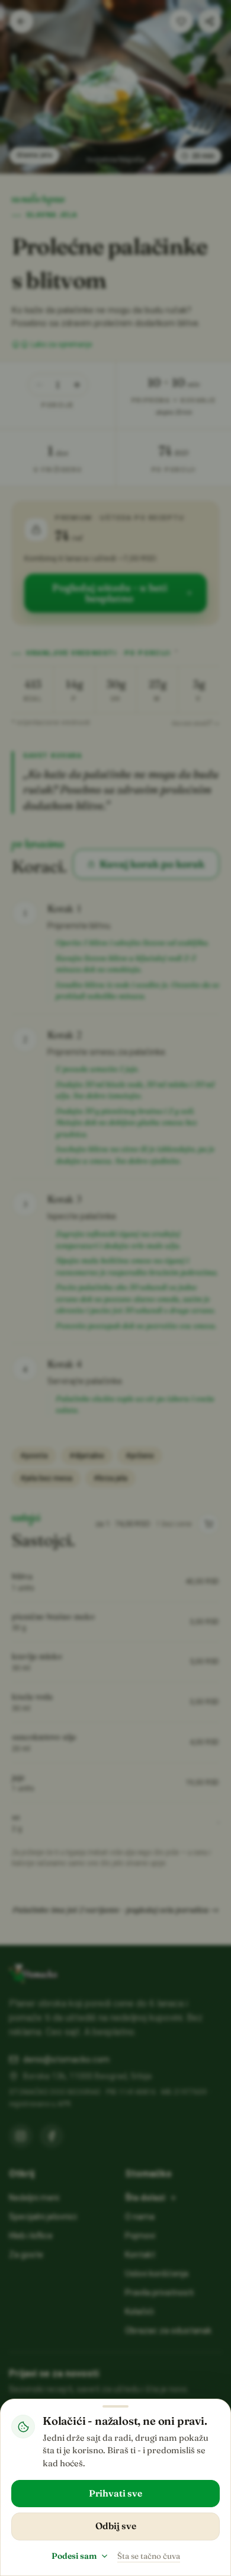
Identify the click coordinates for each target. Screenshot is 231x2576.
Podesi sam (74, 2556)
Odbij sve (116, 2526)
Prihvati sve (115, 2493)
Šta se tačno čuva (149, 2556)
